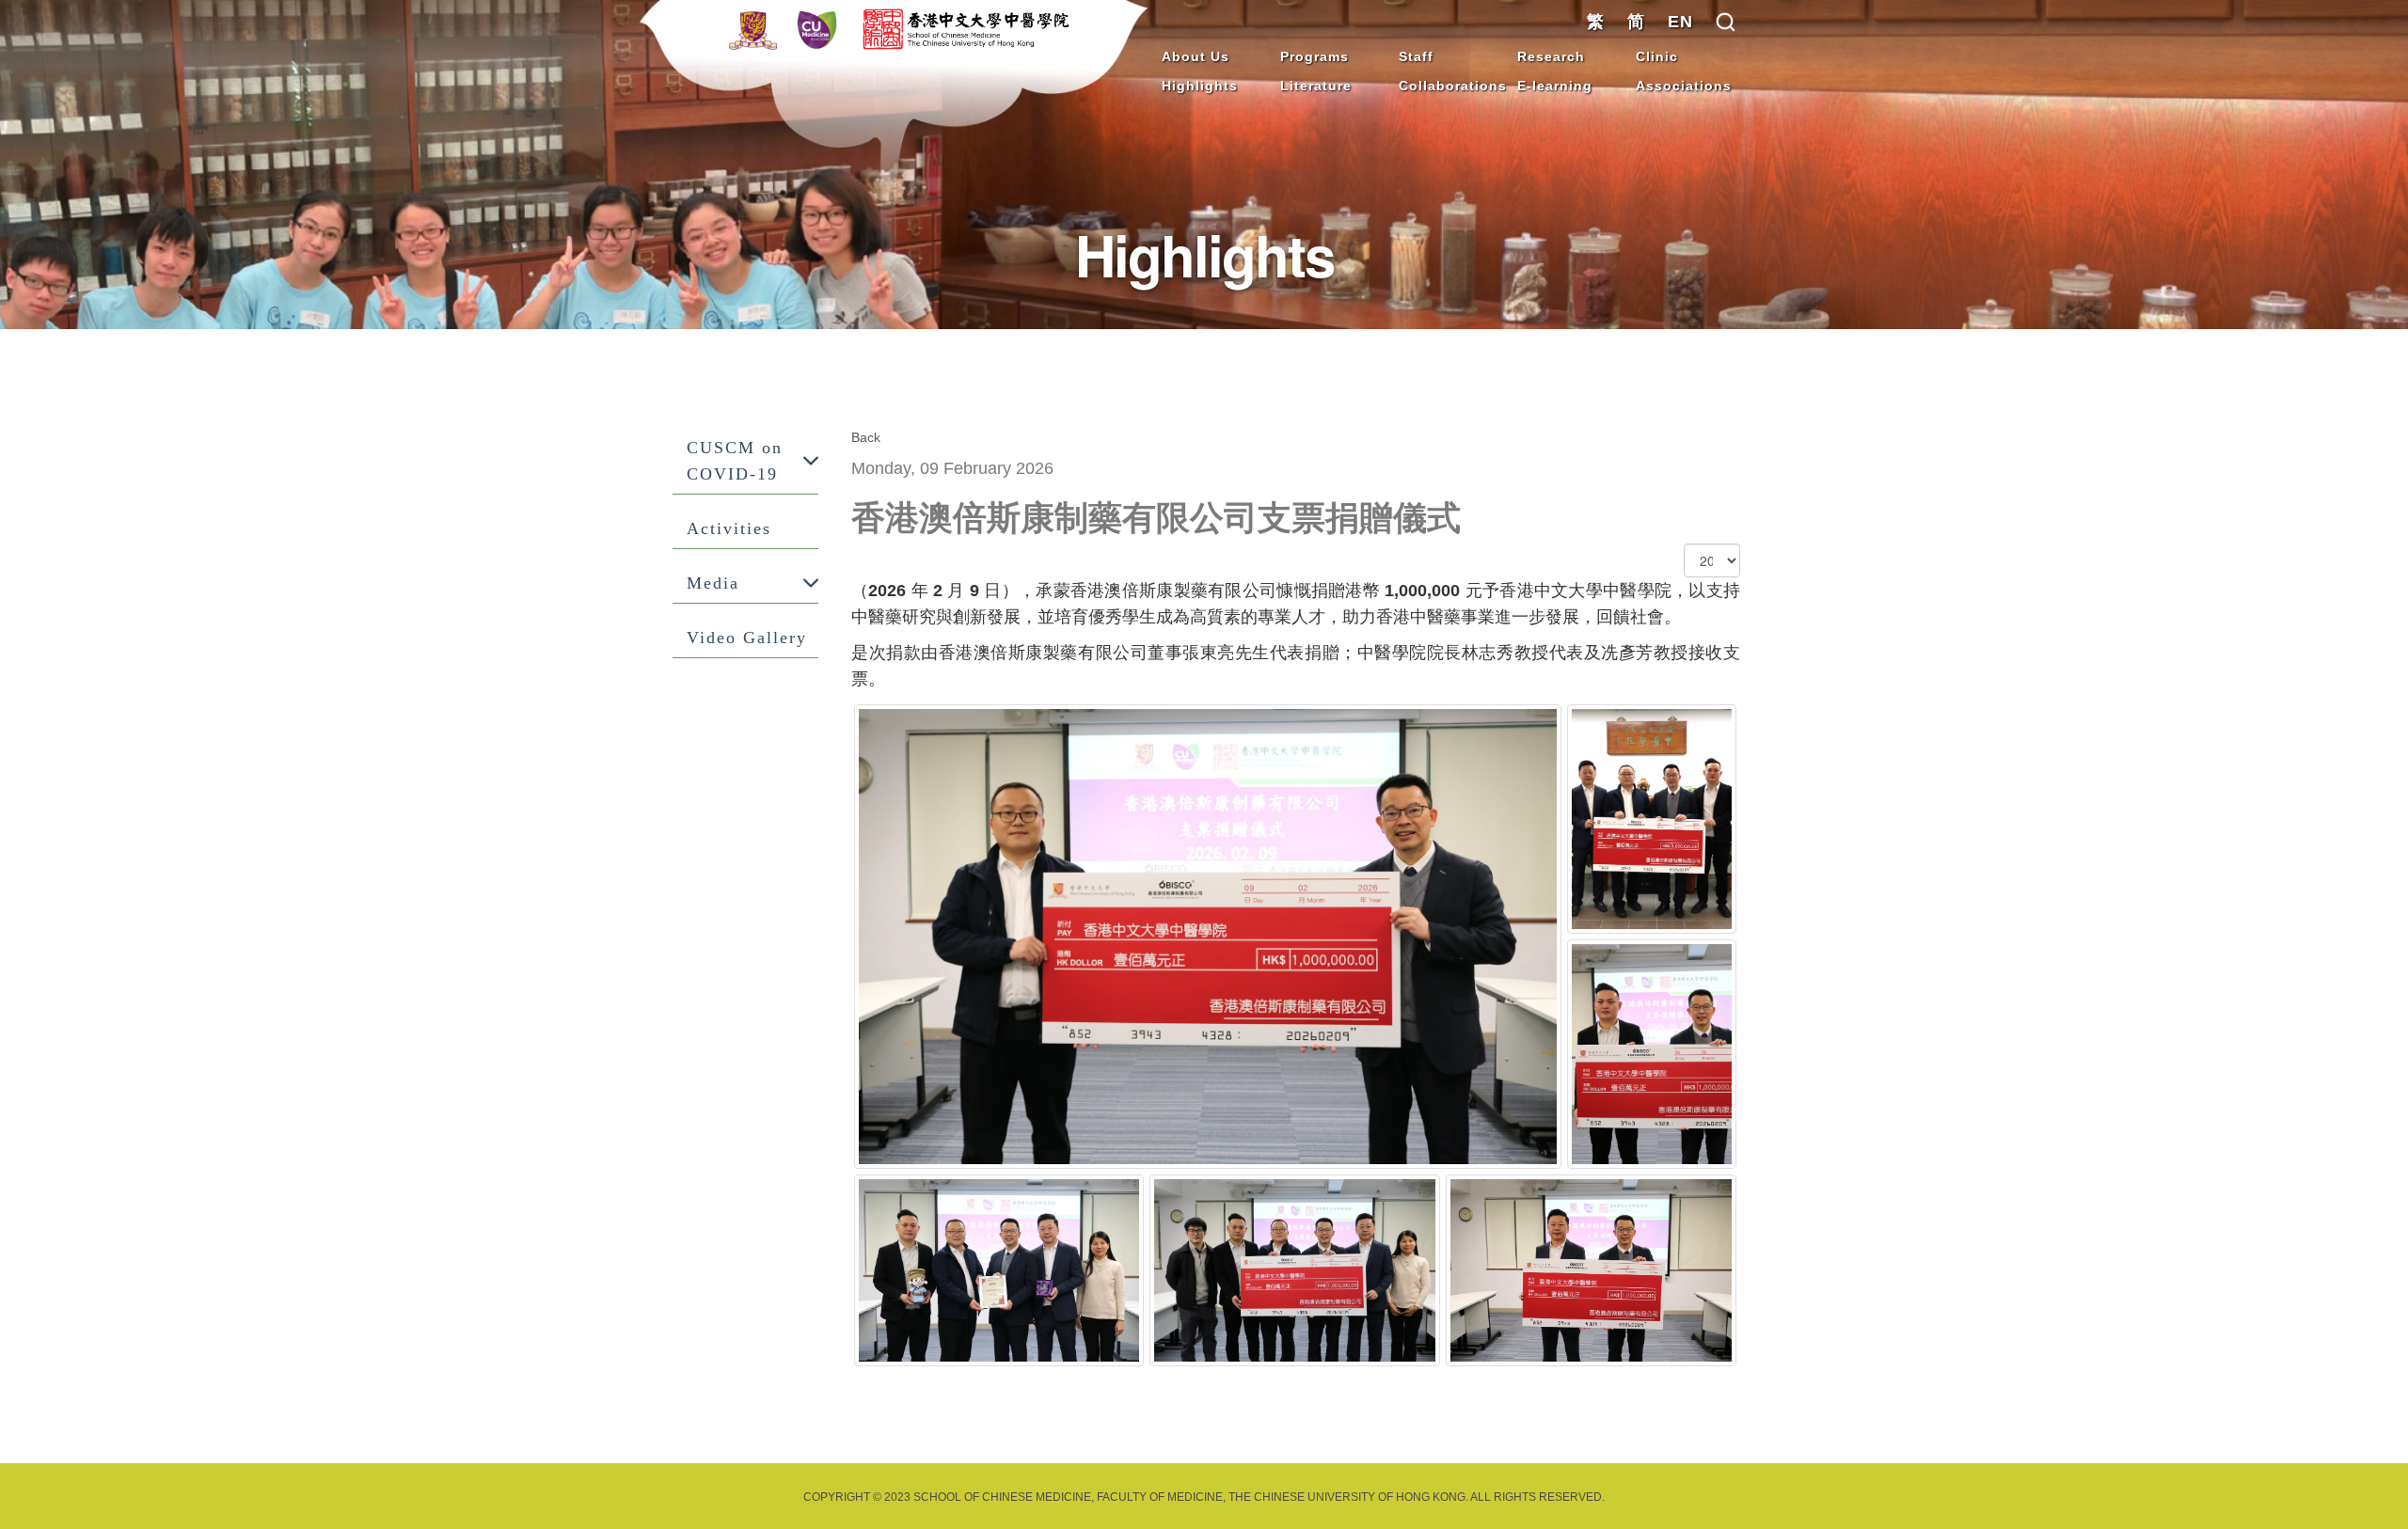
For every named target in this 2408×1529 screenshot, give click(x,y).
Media (713, 583)
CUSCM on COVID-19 (735, 461)
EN (1680, 22)
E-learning (1555, 86)
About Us (1196, 56)
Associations (1684, 86)
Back (866, 437)
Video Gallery (747, 638)
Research (1551, 56)
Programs (1315, 56)
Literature (1316, 86)
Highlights (1200, 86)
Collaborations (1453, 86)
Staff (1416, 56)
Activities (729, 528)
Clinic (1657, 56)
